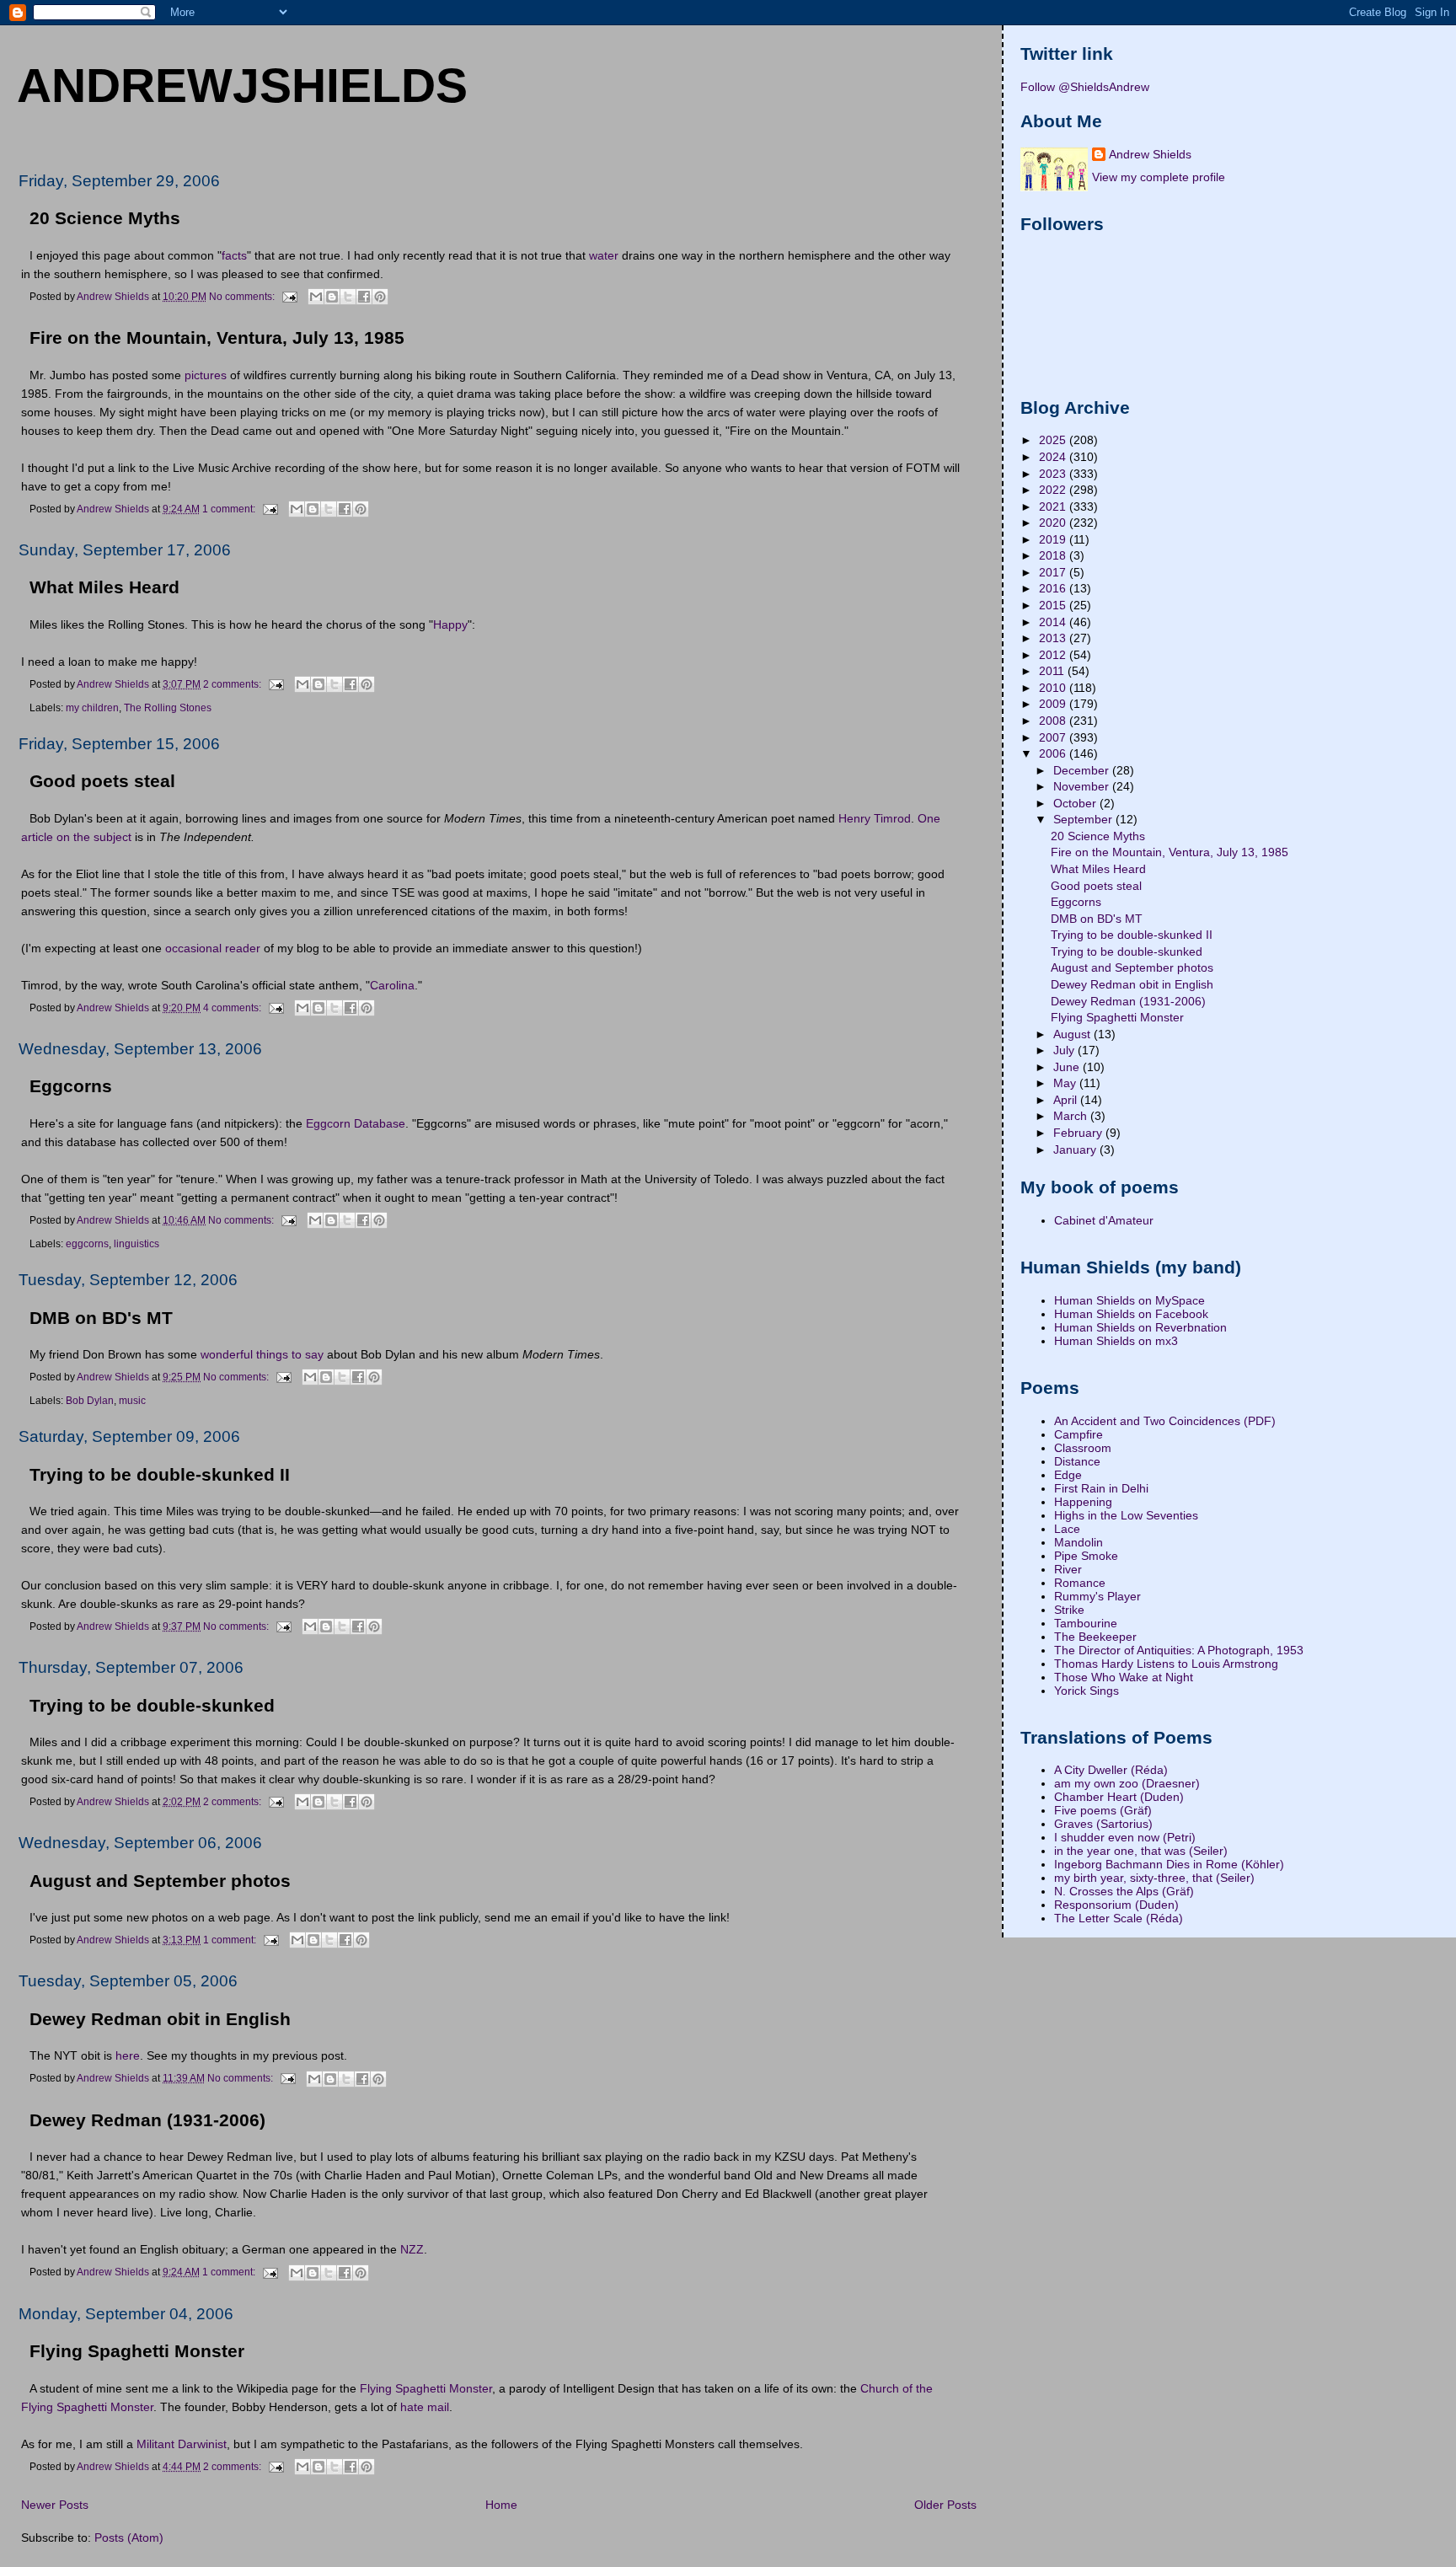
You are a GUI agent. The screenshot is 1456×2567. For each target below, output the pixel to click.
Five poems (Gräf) (1103, 1810)
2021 (1054, 506)
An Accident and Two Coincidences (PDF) (1165, 1421)
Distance (1077, 1461)
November (1083, 786)
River (1068, 1569)
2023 (1054, 474)
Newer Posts (55, 2505)
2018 (1054, 555)
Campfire (1079, 1434)
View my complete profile (1159, 177)
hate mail (425, 2407)
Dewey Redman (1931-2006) (147, 2120)
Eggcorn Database (356, 1123)
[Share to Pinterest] (380, 297)
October (1076, 803)
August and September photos (160, 1881)
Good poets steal (102, 781)
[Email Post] (289, 296)
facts (234, 255)
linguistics (136, 1244)
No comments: (243, 296)
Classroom (1083, 1448)
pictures (206, 375)
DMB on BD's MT (101, 1318)
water (604, 255)
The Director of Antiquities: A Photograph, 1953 (1179, 1650)
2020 (1054, 523)
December (1083, 770)
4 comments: (233, 1008)
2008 (1054, 721)
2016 (1054, 588)
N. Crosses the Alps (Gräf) (1124, 1891)
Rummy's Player (1097, 1596)
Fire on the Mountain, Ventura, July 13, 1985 (217, 338)
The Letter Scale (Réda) (1119, 1918)
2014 (1054, 622)
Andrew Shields (1150, 154)
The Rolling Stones (168, 708)
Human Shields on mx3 (1116, 1341)
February (1079, 1133)
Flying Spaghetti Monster (137, 2351)
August (1073, 1034)
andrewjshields (242, 85)
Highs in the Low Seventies (1126, 1515)
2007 (1054, 737)
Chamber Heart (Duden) (1119, 1797)
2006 (1054, 753)
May (1066, 1083)
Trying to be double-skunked (152, 1706)
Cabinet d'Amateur (1104, 1220)
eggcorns (87, 1244)
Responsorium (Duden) (1116, 1905)
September (1084, 819)
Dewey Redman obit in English (160, 2019)
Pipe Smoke (1086, 1556)
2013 (1054, 638)
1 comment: (230, 508)
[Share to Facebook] (364, 297)
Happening (1083, 1502)
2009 (1054, 704)
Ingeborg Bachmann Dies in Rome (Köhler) (1169, 1864)
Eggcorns (71, 1086)
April (1067, 1100)
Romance (1080, 1583)
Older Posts (945, 2505)
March (1072, 1116)
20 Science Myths (105, 218)
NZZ (412, 2249)
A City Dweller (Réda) (1111, 1770)
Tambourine (1086, 1623)
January (1076, 1150)
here (128, 2055)
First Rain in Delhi (1101, 1488)
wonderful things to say (262, 1354)
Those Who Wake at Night (1124, 1677)
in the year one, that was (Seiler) (1141, 1851)
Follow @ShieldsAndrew (1085, 87)
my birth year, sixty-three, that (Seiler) (1154, 1878)
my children (92, 708)
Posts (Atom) (129, 2538)
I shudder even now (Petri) (1125, 1837)
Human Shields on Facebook (1131, 1314)
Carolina (392, 985)
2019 (1054, 539)
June (1068, 1067)
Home (501, 2505)
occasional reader (213, 948)
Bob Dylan (90, 1401)
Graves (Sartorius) (1103, 1824)
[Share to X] (348, 297)
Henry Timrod (875, 818)
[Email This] (316, 297)
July (1065, 1050)
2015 (1054, 605)
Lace (1067, 1529)
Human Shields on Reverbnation (1140, 1327)
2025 (1054, 440)
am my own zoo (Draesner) (1127, 1783)
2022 (1054, 490)
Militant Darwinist (182, 2444)
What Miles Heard (104, 587)
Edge (1068, 1475)
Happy (450, 624)
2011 (1053, 671)
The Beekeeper (1095, 1637)
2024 (1054, 457)
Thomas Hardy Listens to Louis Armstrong (1166, 1664)
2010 (1054, 688)
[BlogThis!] (332, 297)
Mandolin (1079, 1542)
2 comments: (233, 684)
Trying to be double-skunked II (160, 1475)
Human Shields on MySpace (1129, 1300)
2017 (1054, 572)
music (132, 1401)
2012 (1054, 655)
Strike (1069, 1610)
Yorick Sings (1087, 1691)
